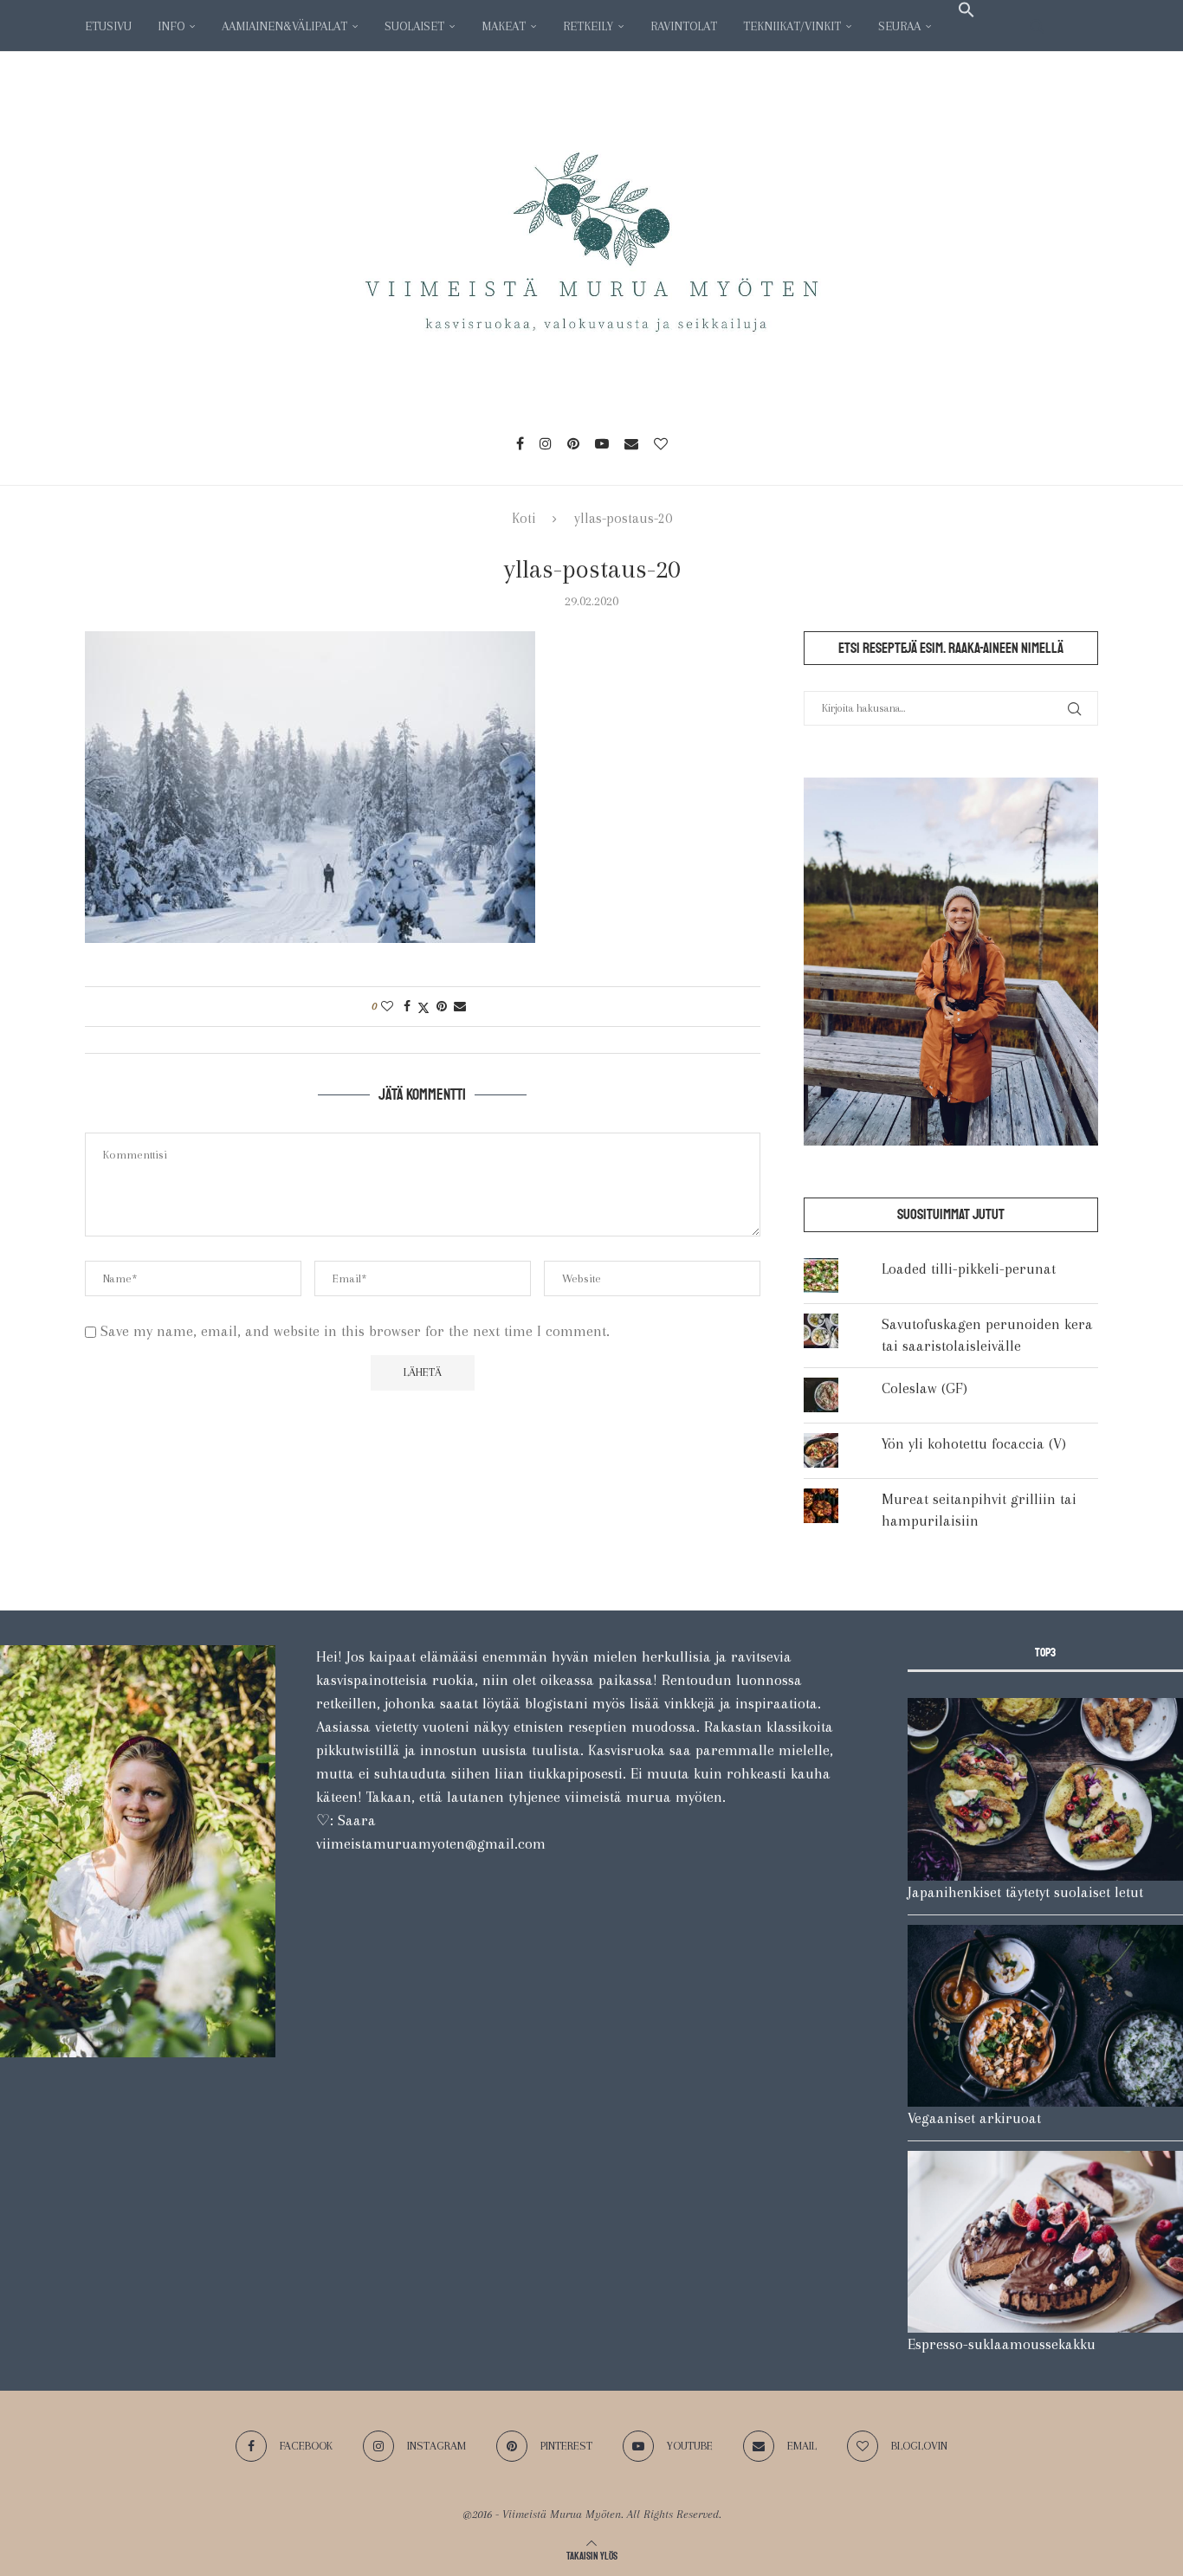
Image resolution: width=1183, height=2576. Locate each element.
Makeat (504, 26)
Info (171, 26)
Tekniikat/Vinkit (792, 26)
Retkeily (588, 26)
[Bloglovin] (661, 443)
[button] (966, 10)
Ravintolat (684, 26)
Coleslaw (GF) (924, 1388)
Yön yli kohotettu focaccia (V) (974, 1443)
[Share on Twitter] (423, 1006)
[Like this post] (387, 1006)
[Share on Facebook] (407, 1006)
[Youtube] (602, 443)
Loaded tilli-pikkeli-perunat (969, 1269)
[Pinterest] (573, 443)
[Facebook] (520, 443)
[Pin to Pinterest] (442, 1006)
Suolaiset (414, 26)
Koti (524, 518)
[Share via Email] (460, 1006)
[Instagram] (546, 443)
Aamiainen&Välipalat (284, 26)
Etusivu (108, 26)
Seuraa (899, 26)
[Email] (631, 443)
